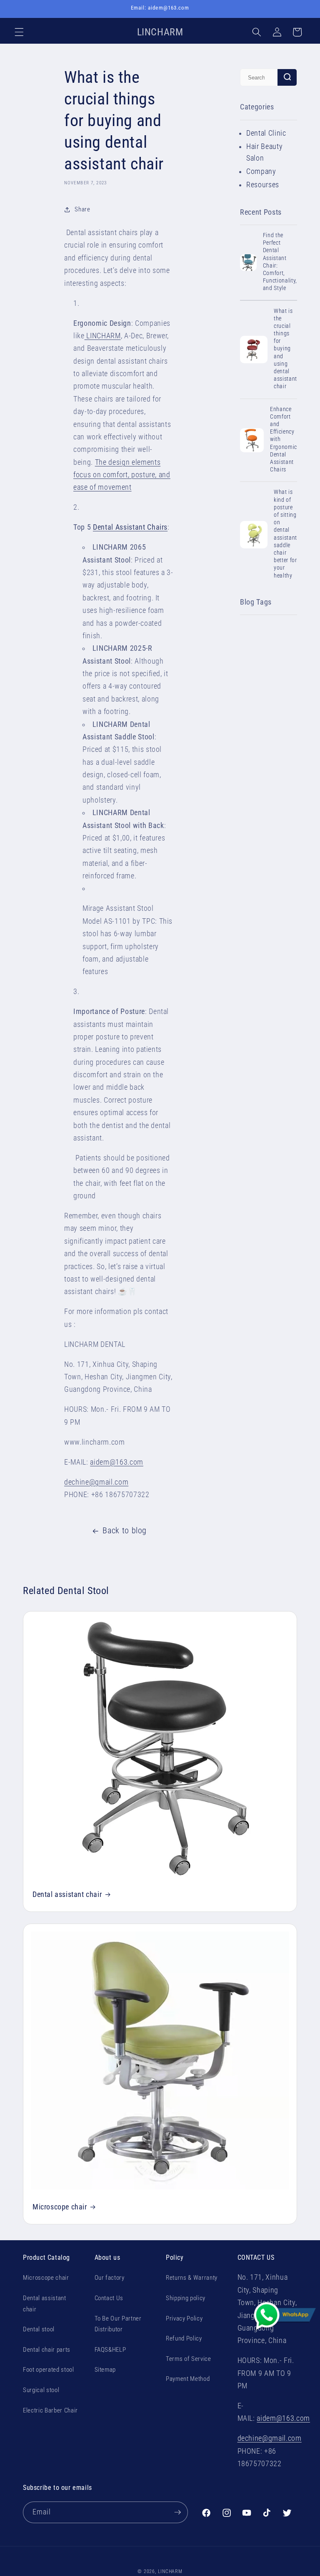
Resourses (263, 185)
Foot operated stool (49, 2370)
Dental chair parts (47, 2350)
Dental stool (39, 2329)
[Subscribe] (177, 2512)
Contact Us (109, 2298)
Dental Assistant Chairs (130, 527)
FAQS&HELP (110, 2350)
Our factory (110, 2278)
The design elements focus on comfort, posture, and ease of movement (122, 475)
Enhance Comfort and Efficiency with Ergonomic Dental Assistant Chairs (284, 439)
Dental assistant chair (67, 1894)
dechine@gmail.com (96, 1482)
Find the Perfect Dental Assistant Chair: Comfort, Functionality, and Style (280, 262)
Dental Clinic (266, 133)
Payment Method (188, 2379)
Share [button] (82, 209)
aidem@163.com (117, 1462)
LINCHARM (103, 336)
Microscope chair (60, 2207)
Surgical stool (41, 2390)
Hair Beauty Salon (264, 152)
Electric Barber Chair (50, 2410)
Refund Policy (184, 2338)
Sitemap (105, 2370)
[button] (19, 32)
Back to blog (125, 1531)
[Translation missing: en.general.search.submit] (287, 77)
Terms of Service (189, 2359)
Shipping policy (186, 2298)
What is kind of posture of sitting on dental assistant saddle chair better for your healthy (285, 533)
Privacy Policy (184, 2318)
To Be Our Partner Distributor (118, 2324)
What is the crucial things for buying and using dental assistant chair (285, 349)
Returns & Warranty (192, 2278)
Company (261, 171)
